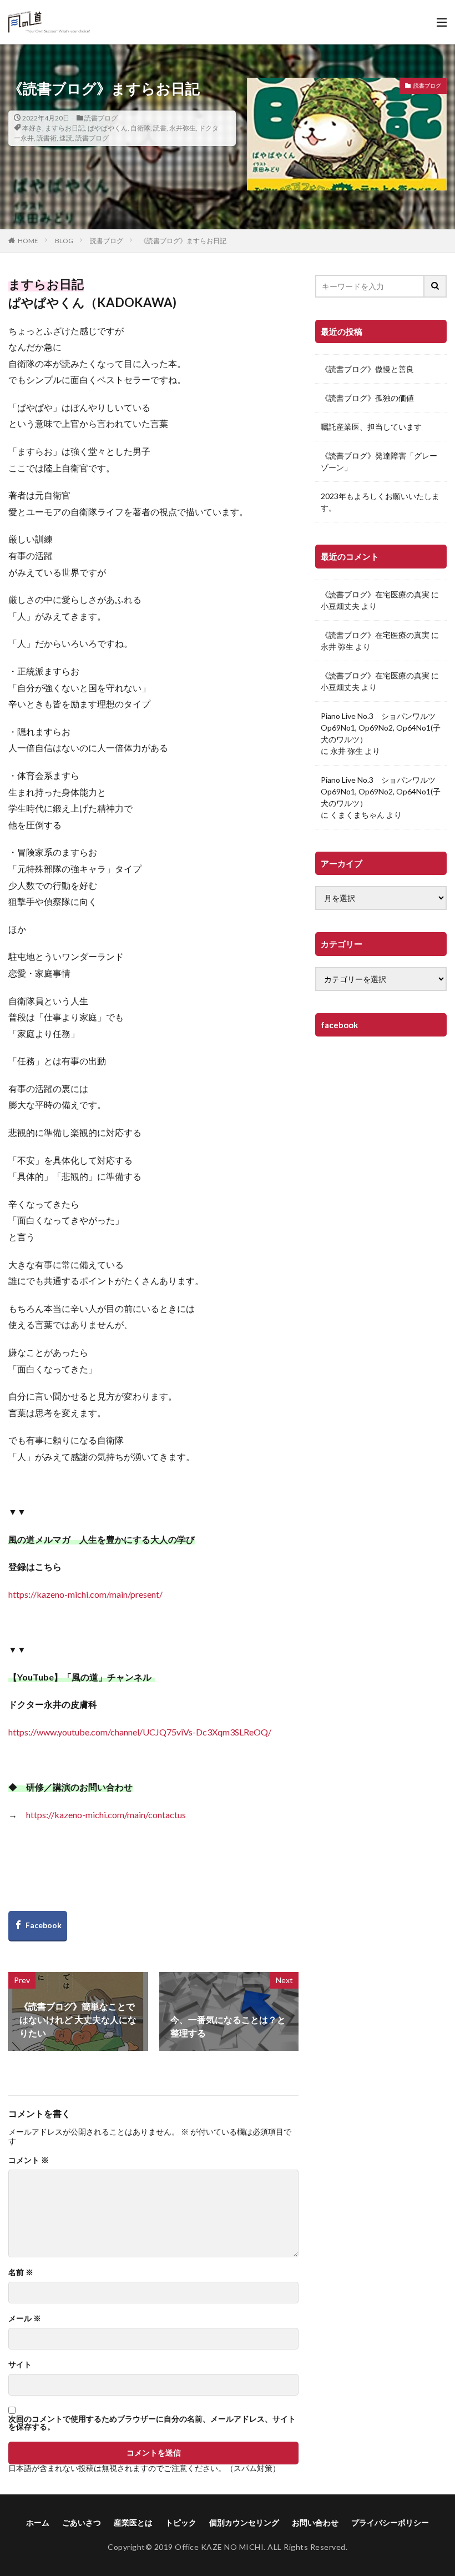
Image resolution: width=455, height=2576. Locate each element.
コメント (29, 2160)
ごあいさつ (82, 2522)
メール (25, 2318)
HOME (28, 241)
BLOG (64, 241)
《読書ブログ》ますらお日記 (183, 241)
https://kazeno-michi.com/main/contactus (106, 1815)
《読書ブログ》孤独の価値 (367, 398)
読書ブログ (101, 118)
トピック (181, 2522)
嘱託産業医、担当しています (371, 427)
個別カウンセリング (244, 2522)
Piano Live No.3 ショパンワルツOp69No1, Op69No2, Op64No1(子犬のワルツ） (381, 728)
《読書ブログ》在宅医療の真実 (375, 594)
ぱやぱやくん (108, 128)
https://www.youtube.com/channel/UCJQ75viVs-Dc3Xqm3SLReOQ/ (140, 1732)
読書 (160, 128)
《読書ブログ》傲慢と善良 (367, 369)
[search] (436, 286)
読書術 (47, 138)
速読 (66, 138)
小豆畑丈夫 (340, 606)
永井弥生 (183, 128)
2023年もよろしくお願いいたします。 (380, 502)
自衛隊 (140, 128)
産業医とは (133, 2522)
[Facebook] (38, 1926)
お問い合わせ (315, 2522)
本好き (32, 128)
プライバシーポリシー (390, 2522)
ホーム (38, 2522)
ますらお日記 (65, 128)
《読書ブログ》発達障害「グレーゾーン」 (379, 461)
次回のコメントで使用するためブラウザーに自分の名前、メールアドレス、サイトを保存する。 (152, 2423)
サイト (20, 2364)
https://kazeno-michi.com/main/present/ (85, 1594)
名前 (21, 2272)
